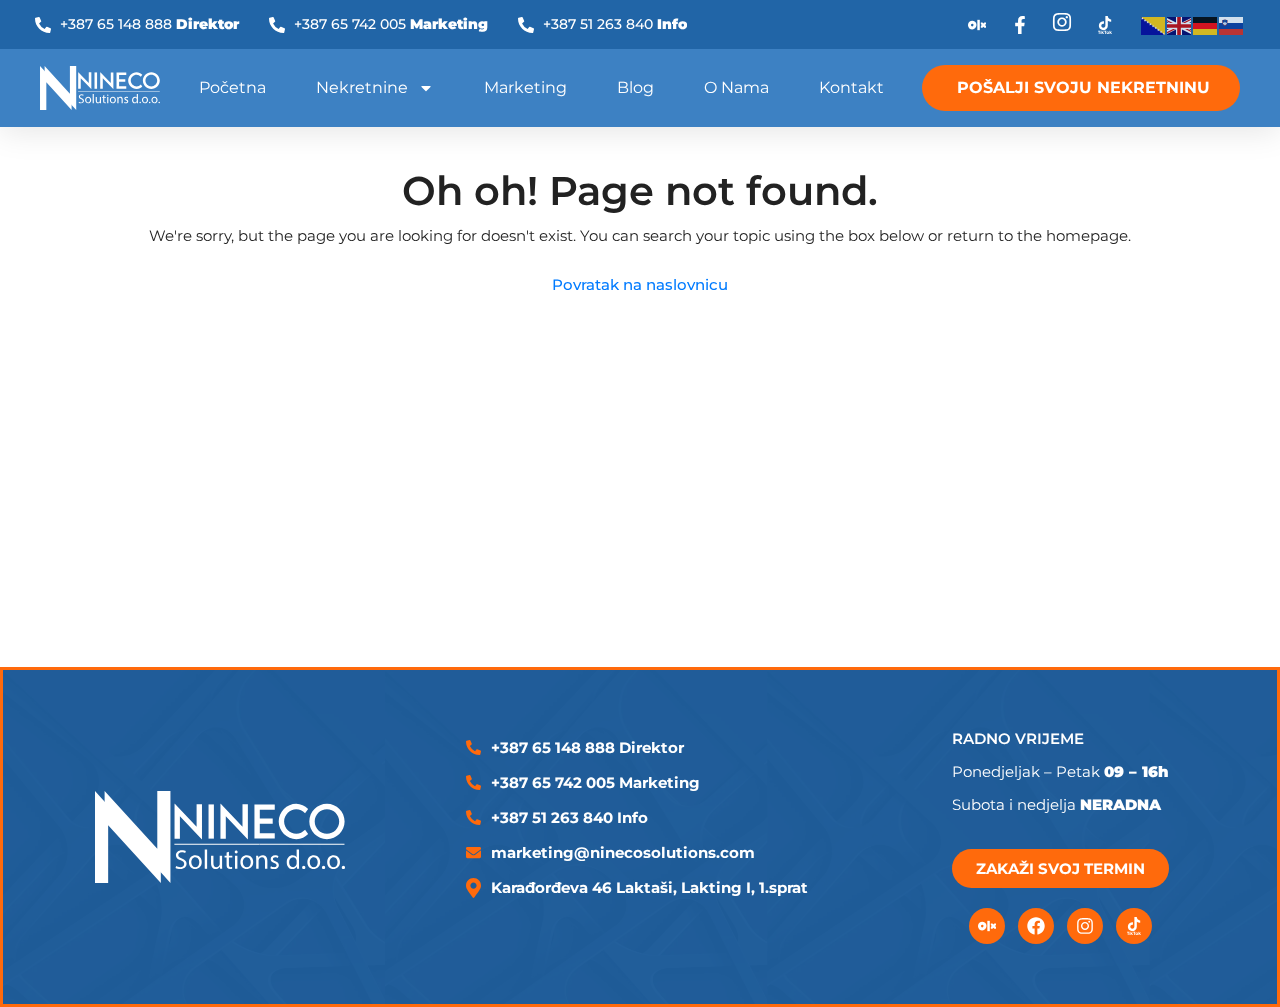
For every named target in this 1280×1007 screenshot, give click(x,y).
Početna (232, 87)
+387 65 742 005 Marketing (595, 782)
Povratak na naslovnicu (640, 284)
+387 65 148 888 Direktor (587, 747)
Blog (635, 87)
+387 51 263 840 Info (569, 817)
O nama (736, 87)
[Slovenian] (1232, 24)
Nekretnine (362, 87)
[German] (1206, 24)
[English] (1180, 24)
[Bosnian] (1154, 24)
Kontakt (851, 87)
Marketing (525, 87)
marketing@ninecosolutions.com (623, 852)
